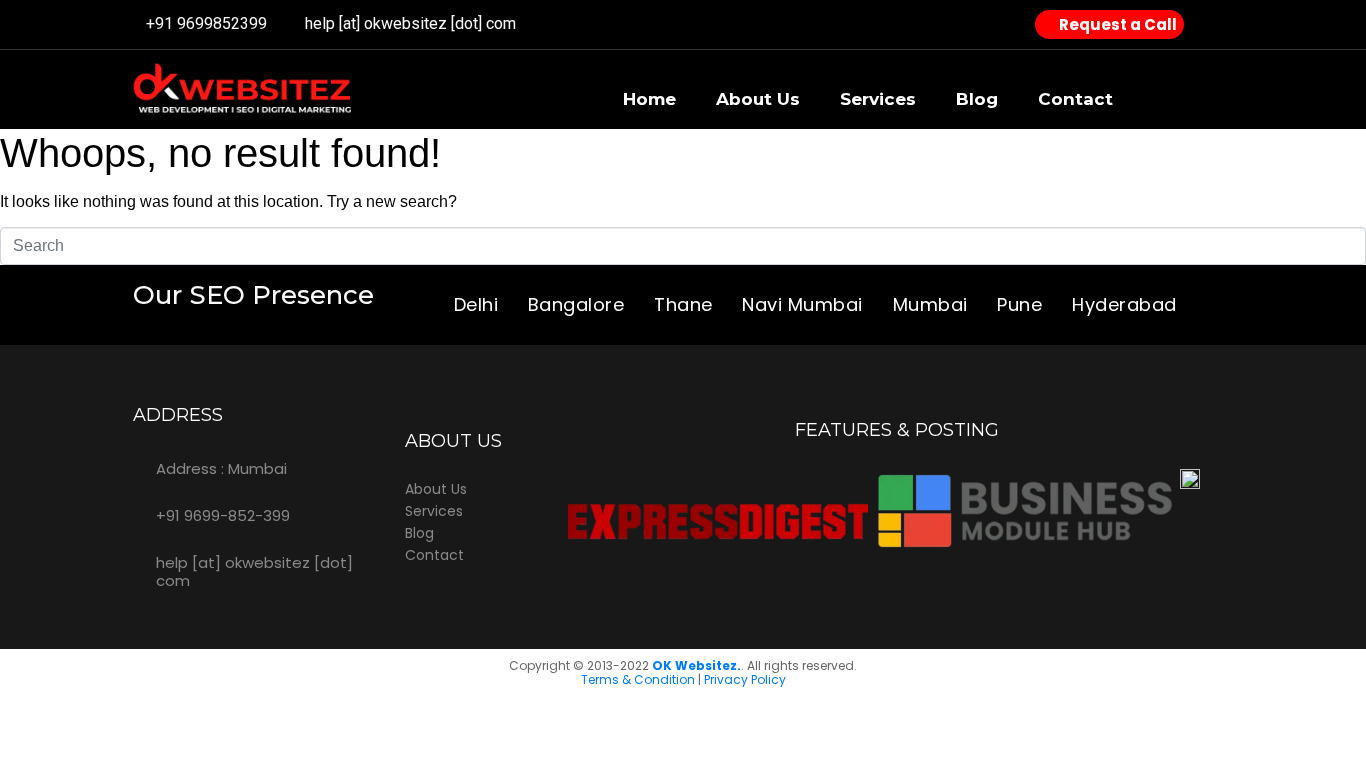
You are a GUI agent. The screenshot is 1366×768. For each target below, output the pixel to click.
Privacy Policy (745, 679)
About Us (758, 99)
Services (878, 99)
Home (649, 99)
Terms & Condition (638, 679)
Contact (1075, 99)
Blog (977, 99)
